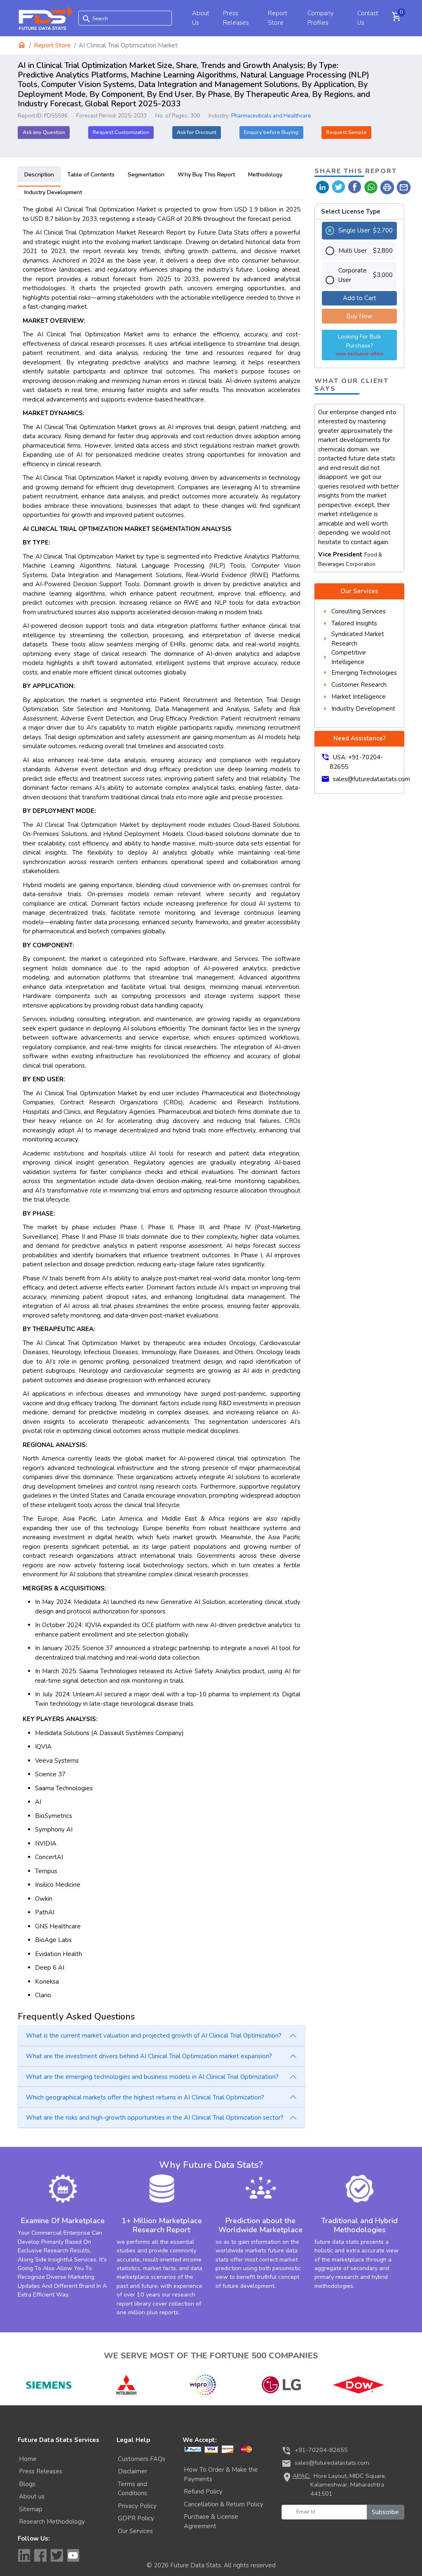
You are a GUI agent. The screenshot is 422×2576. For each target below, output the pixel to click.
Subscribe (385, 2512)
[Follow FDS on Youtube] (73, 2555)
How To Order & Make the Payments (221, 2474)
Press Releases (41, 2471)
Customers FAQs (142, 2459)
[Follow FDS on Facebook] (40, 2555)
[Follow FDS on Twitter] (57, 2555)
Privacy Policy (137, 2506)
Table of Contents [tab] (91, 175)
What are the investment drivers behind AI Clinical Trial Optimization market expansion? (149, 2056)
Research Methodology (52, 2522)
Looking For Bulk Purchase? (360, 345)
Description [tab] (39, 175)
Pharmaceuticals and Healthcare (271, 116)
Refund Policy (203, 2491)
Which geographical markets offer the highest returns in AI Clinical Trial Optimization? (145, 2097)
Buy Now (359, 316)
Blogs (27, 2484)
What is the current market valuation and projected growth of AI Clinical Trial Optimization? (154, 2036)
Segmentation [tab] (146, 175)
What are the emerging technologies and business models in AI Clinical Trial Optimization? (152, 2077)
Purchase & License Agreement (211, 2521)
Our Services (135, 2531)
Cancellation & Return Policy (224, 2504)
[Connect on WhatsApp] (371, 187)
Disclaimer (132, 2471)
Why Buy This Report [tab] (206, 175)
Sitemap (31, 2509)
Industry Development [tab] (53, 192)
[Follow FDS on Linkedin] (24, 2555)
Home (28, 2459)
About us (32, 2496)
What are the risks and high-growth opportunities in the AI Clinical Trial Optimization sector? (155, 2118)
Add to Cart (360, 298)
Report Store (52, 45)
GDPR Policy (136, 2518)
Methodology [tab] (265, 175)
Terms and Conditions (132, 2489)
